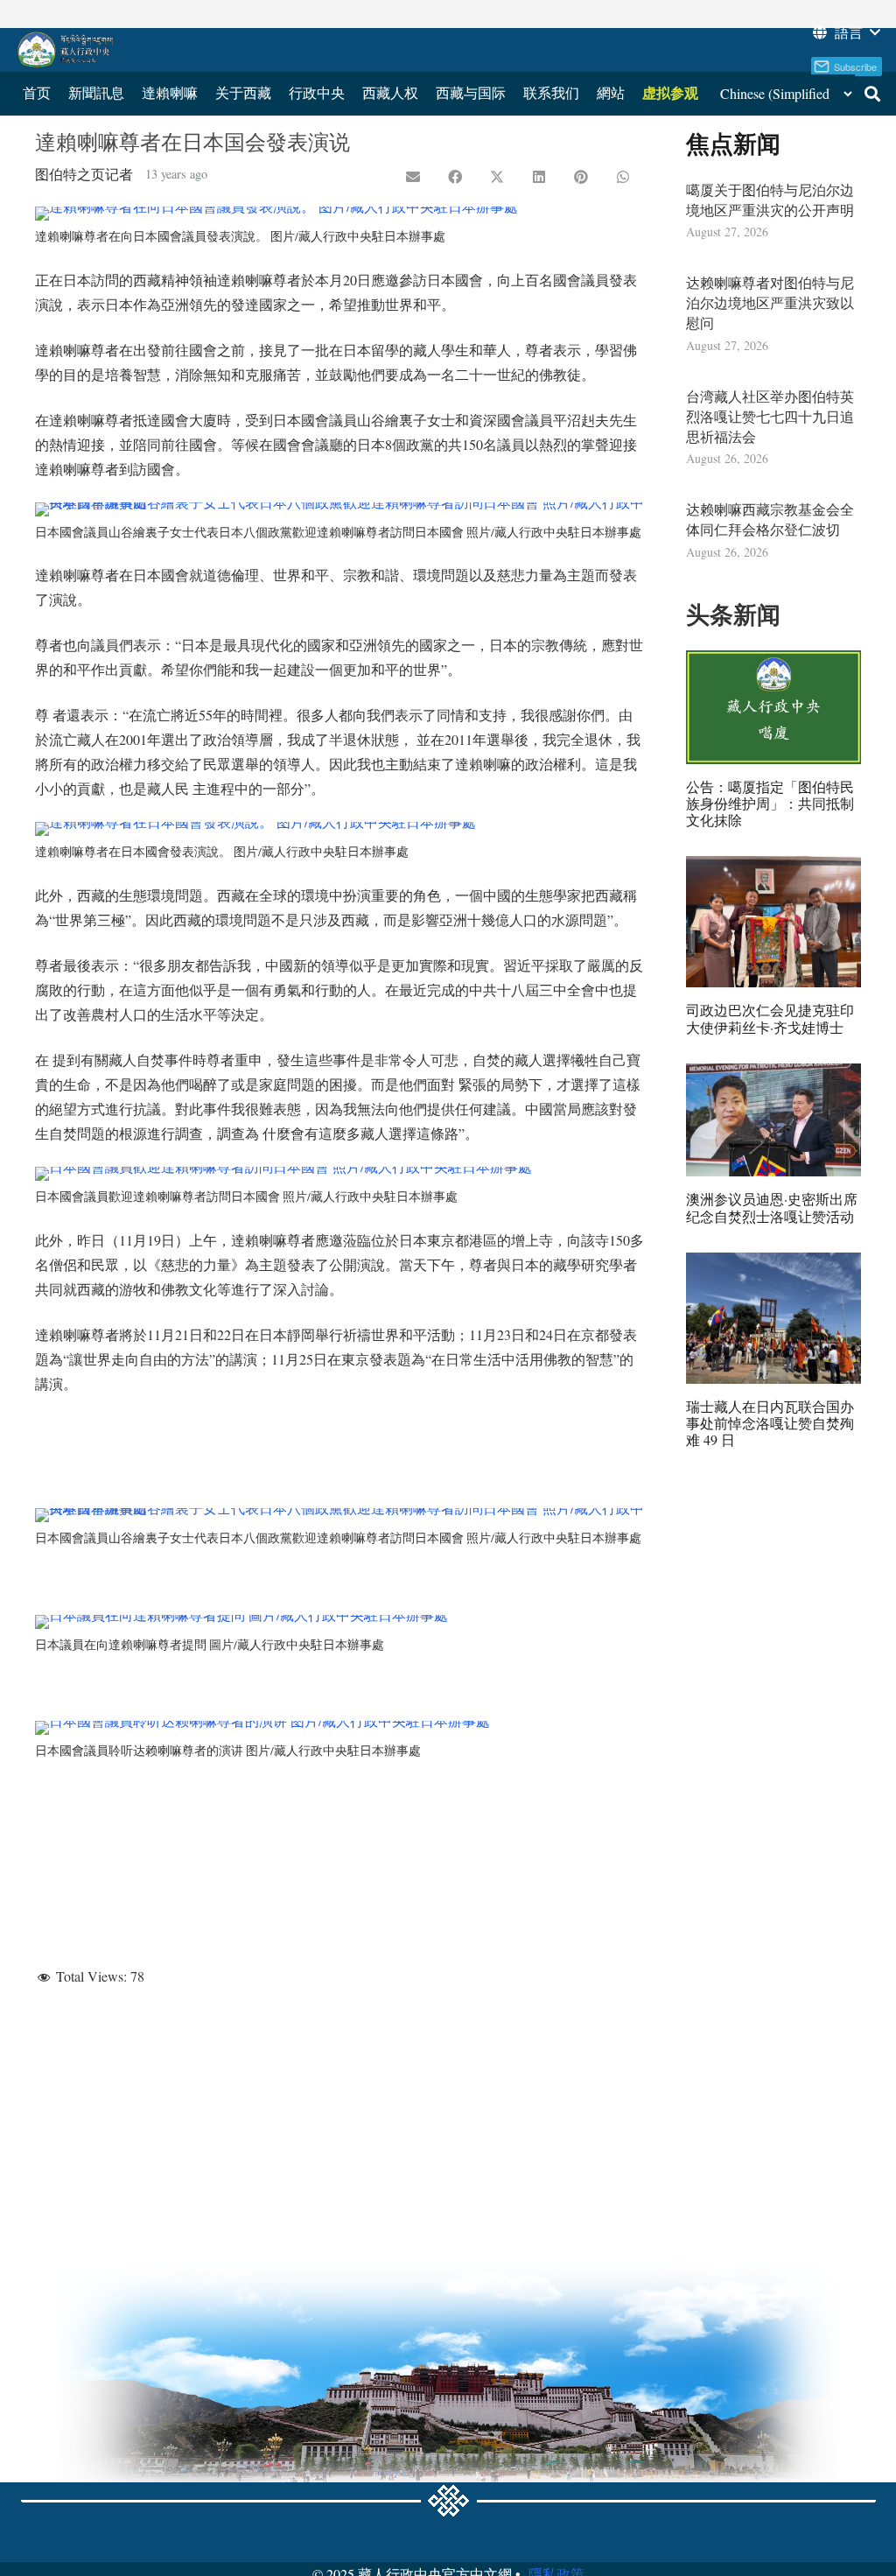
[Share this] (455, 177)
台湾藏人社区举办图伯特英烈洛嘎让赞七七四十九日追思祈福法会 (770, 416)
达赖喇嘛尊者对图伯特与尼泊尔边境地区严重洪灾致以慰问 (770, 302)
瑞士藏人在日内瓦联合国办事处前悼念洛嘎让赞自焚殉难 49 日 (770, 1423)
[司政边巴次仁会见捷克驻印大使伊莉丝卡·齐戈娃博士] (773, 922)
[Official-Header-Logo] (66, 50)
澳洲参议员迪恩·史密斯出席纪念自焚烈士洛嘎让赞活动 (772, 1207)
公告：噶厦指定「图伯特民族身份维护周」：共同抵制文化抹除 (770, 803)
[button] (845, 32)
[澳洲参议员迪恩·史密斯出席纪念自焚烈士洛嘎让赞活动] (773, 1120)
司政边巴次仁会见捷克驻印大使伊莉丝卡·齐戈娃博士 (770, 1018)
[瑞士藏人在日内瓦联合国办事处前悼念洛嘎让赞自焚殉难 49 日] (773, 1318)
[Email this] (413, 177)
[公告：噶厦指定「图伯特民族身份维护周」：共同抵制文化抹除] (773, 707)
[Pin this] (581, 177)
